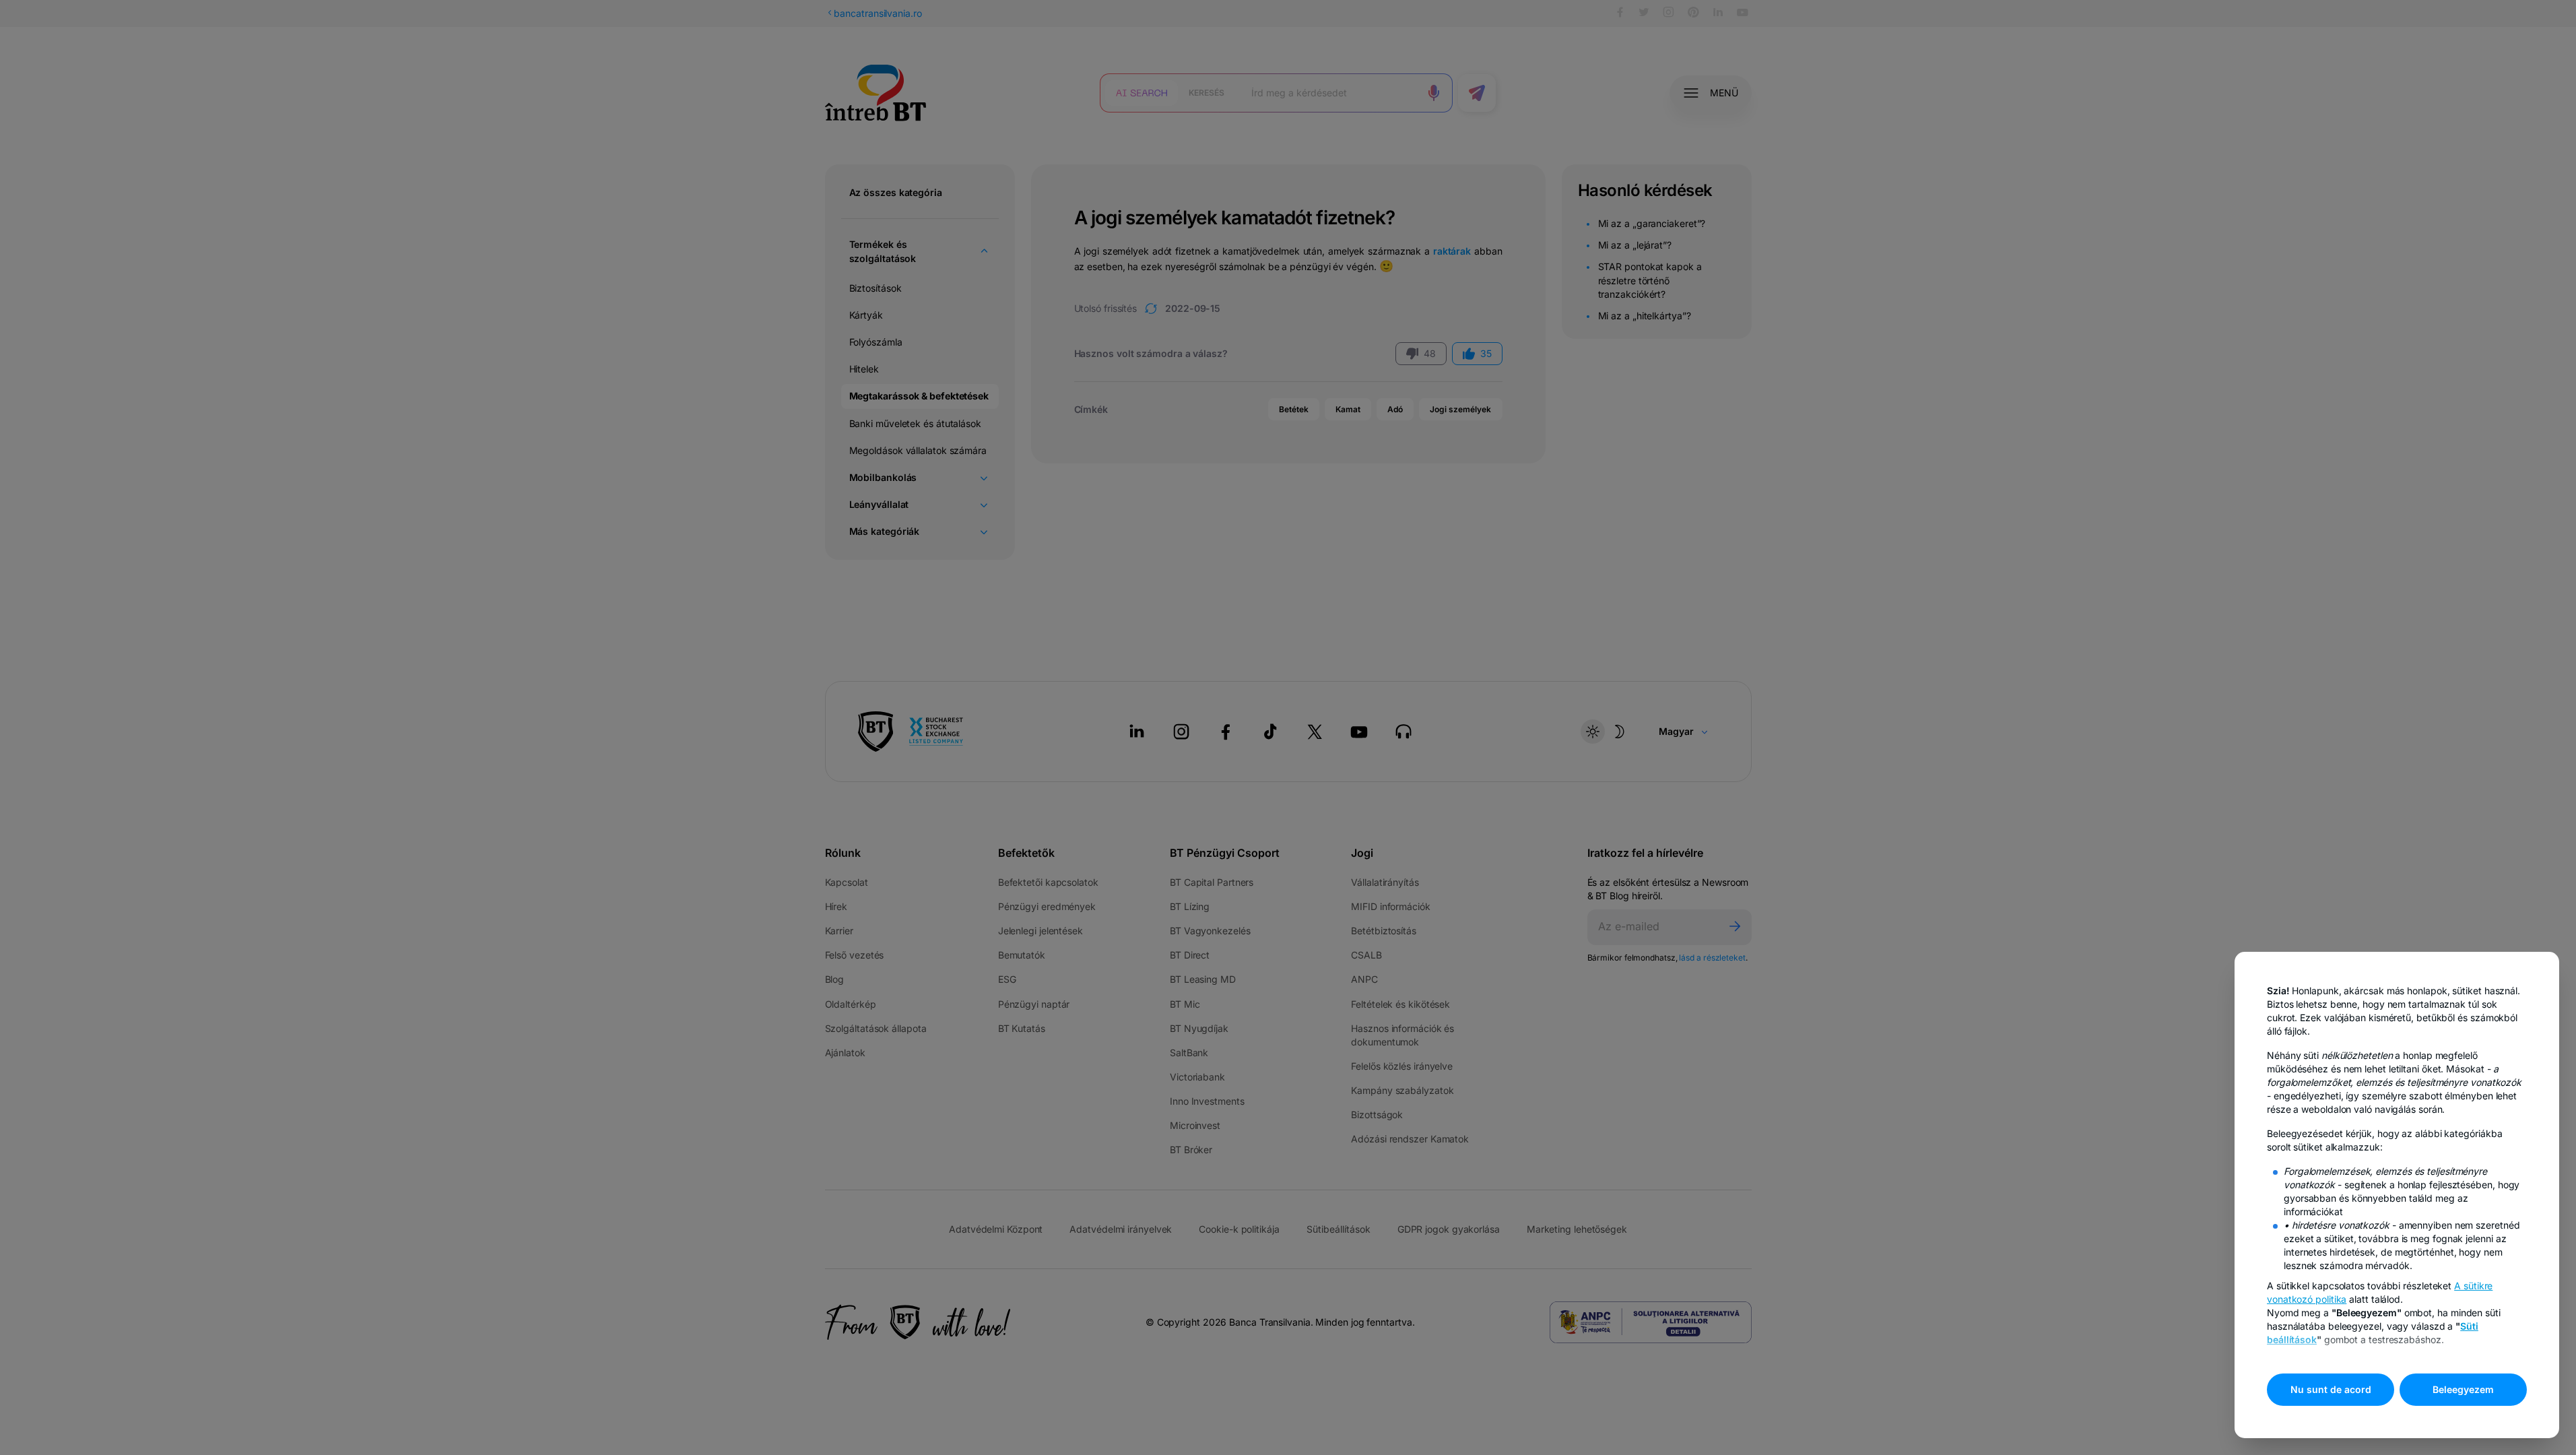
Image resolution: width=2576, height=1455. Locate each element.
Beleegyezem (2463, 1389)
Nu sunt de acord (2331, 1389)
